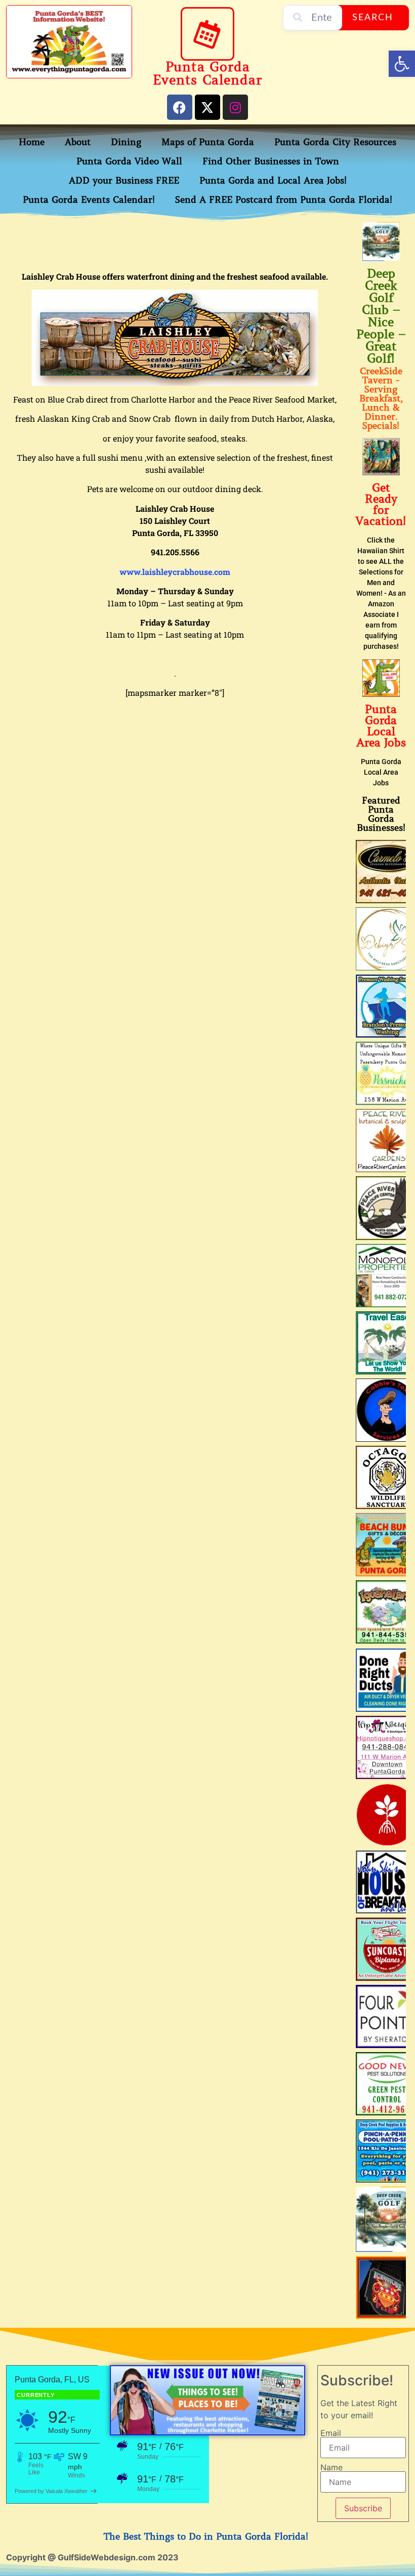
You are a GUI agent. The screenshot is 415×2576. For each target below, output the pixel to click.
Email (331, 2433)
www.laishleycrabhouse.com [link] (175, 572)
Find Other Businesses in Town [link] (271, 161)
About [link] (78, 142)
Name (331, 2467)
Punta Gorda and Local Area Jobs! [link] (273, 181)
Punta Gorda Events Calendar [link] (207, 74)
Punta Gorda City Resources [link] (335, 142)
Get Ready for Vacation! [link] (381, 504)
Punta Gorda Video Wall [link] (129, 161)
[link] (402, 64)
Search (373, 18)
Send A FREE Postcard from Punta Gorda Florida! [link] (284, 200)
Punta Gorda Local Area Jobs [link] (381, 726)
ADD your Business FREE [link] (124, 181)
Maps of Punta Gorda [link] (208, 142)
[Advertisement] (190, 245)
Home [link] (32, 142)
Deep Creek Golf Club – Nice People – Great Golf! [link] (381, 316)
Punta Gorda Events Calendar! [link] (89, 200)
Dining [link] (126, 142)
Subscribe (363, 2508)
